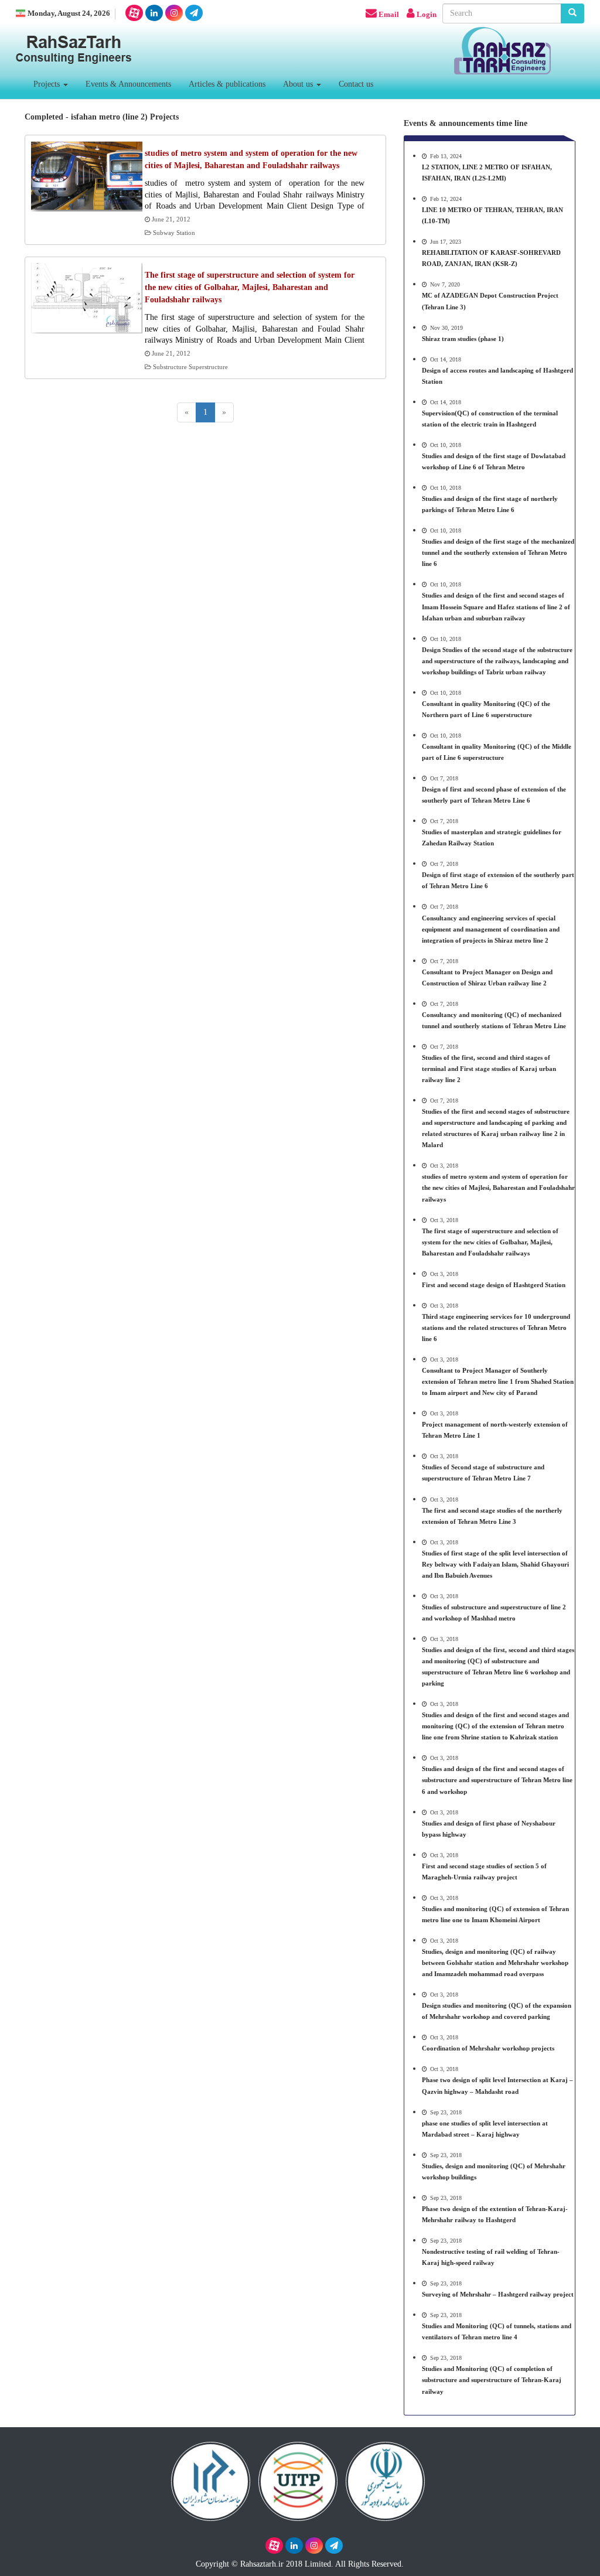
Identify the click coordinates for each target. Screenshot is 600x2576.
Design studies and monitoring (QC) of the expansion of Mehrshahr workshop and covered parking (497, 2011)
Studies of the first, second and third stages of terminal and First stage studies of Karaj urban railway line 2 (489, 1069)
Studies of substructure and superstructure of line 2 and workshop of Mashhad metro (494, 1613)
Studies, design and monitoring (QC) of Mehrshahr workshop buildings (494, 2171)
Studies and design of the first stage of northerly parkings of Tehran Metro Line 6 (490, 504)
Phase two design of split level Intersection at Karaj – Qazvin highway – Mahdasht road (497, 2085)
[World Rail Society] (298, 2479)
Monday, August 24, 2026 (69, 13)
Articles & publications (227, 84)
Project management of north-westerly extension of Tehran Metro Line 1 (495, 1430)
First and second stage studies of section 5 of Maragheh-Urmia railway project (484, 1872)
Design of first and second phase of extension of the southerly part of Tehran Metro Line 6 (494, 795)
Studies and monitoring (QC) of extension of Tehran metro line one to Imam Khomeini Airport (495, 1914)
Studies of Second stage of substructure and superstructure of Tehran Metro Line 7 (483, 1473)
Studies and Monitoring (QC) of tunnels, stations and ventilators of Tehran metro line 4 (497, 2331)
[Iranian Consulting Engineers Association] (211, 2479)
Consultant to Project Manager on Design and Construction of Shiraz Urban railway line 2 (487, 977)
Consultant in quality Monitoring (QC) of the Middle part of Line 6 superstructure (497, 752)
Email (389, 15)
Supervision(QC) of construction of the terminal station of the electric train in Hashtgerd (490, 419)
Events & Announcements (128, 84)
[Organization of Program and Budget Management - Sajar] (385, 2479)
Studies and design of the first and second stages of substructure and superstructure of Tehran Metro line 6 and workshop (497, 1780)
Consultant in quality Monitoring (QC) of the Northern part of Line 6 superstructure (486, 709)
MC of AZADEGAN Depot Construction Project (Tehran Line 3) (490, 301)
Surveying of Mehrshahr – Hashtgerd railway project (498, 2294)
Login (427, 15)
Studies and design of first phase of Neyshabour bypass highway (489, 1829)
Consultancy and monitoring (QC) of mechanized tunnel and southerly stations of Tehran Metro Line (494, 1020)
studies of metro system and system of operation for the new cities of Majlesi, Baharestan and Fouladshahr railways (498, 1188)
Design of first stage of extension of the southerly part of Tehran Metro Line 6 (498, 880)
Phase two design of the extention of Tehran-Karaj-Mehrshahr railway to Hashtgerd (495, 2214)
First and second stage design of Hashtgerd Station (494, 1285)
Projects (48, 84)
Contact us (356, 84)
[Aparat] (134, 13)
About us (299, 84)
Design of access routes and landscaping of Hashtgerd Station (497, 376)
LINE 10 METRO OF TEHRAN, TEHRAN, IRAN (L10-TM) (492, 215)
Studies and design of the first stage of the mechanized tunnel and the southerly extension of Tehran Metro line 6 (498, 552)
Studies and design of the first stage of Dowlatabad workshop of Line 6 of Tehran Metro (494, 461)
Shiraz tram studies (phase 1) (463, 339)
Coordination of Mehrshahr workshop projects (488, 2048)
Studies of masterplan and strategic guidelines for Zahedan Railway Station (492, 837)
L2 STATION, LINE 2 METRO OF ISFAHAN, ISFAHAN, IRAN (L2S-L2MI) (487, 173)
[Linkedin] (154, 13)
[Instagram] (174, 13)
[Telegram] (194, 13)
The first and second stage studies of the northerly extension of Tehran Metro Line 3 (492, 1516)
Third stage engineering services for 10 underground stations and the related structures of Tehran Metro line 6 (496, 1328)
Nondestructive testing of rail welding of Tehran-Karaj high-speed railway (491, 2257)
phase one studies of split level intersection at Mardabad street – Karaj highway (485, 2129)
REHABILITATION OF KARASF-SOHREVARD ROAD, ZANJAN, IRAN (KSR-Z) (491, 258)
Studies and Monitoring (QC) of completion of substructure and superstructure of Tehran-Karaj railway (492, 2380)
